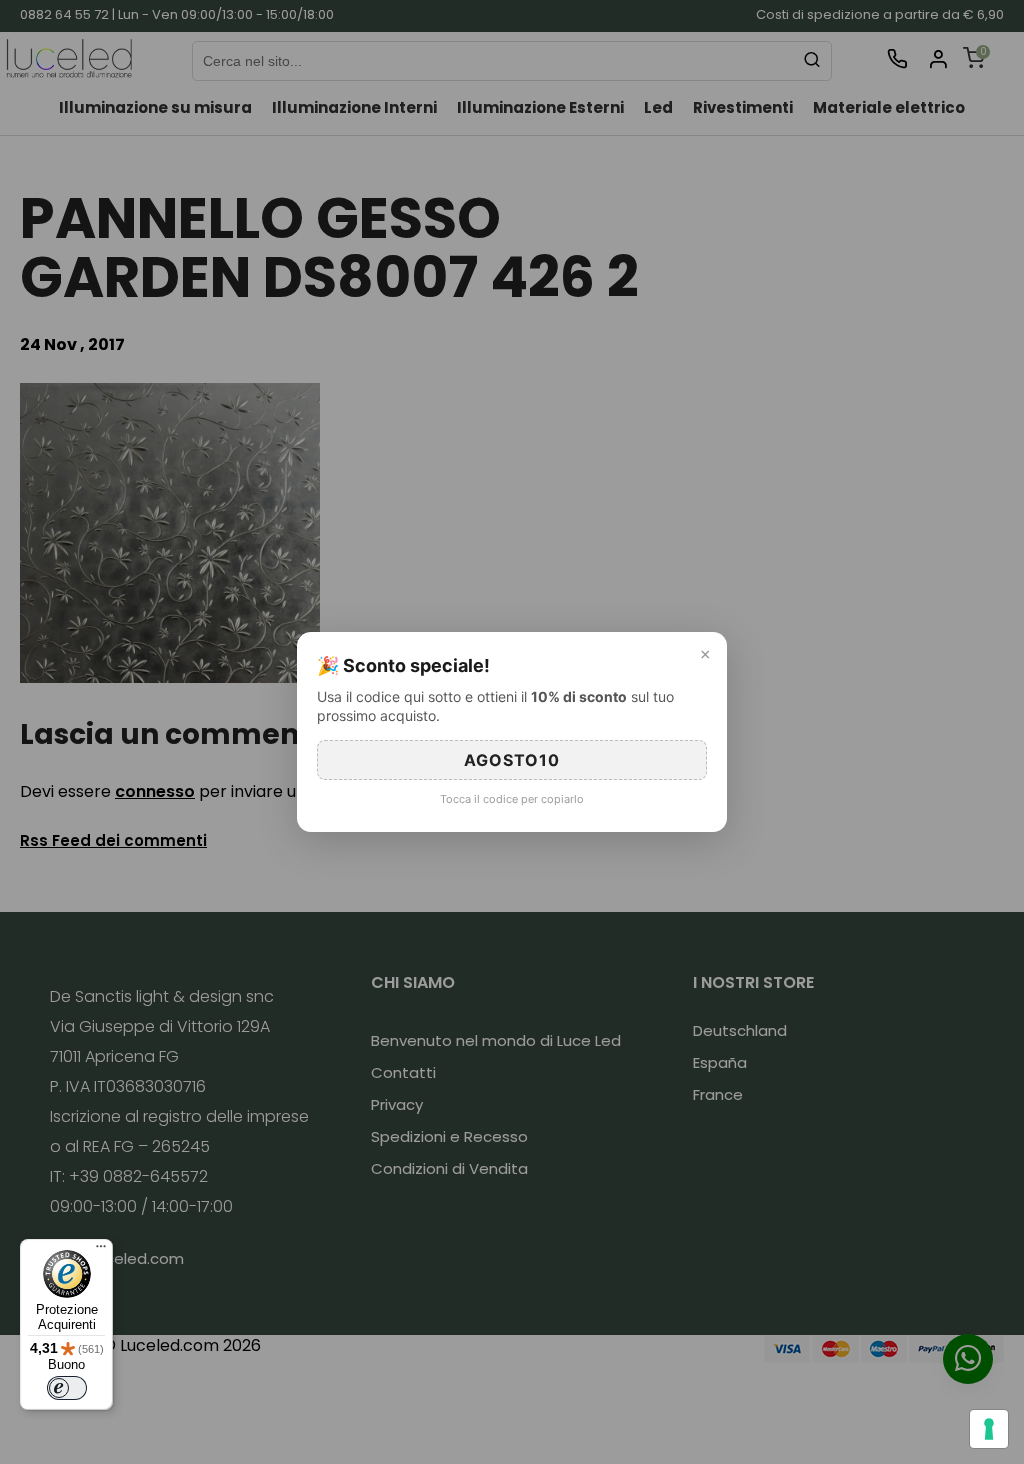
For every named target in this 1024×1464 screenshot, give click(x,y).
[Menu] (101, 1251)
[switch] (67, 1388)
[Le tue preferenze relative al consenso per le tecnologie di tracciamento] (989, 1429)
